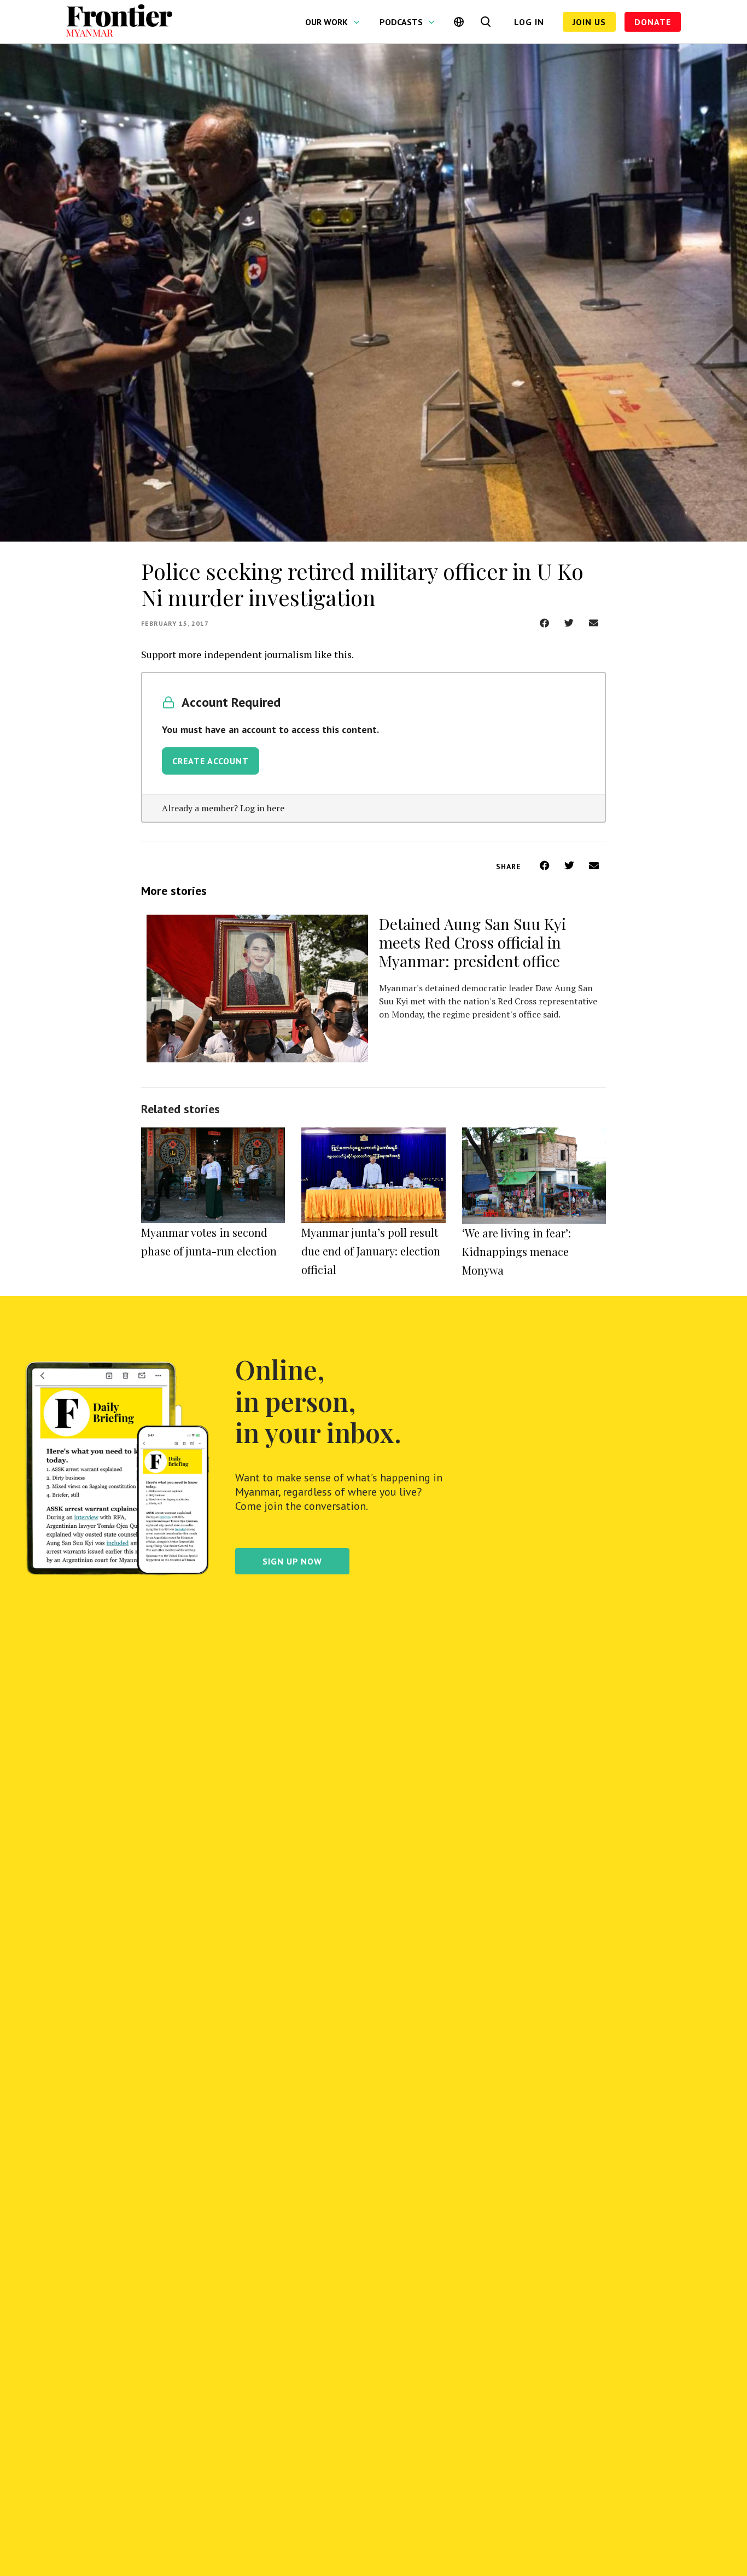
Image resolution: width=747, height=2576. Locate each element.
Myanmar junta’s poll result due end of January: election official (371, 1251)
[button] (544, 623)
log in (529, 22)
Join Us (589, 22)
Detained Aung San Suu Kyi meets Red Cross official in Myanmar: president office (472, 942)
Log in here (262, 808)
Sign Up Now (292, 1561)
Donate (653, 22)
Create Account (211, 761)
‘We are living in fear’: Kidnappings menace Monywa (517, 1251)
